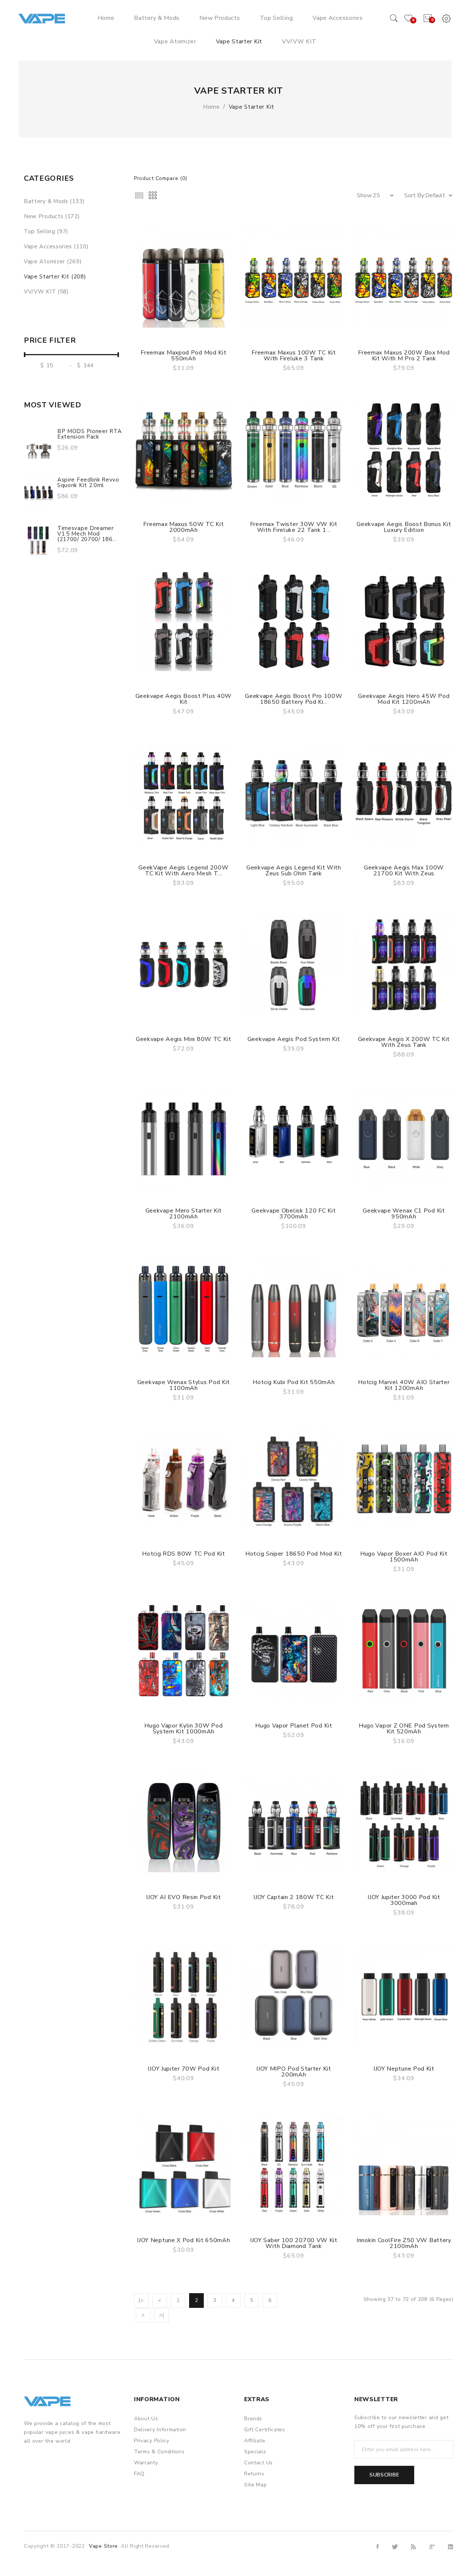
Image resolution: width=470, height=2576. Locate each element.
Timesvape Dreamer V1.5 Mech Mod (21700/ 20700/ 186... (87, 534)
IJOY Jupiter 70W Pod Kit (183, 2069)
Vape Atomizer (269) (53, 262)
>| (161, 2315)
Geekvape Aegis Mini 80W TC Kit (184, 1039)
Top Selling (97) (46, 231)
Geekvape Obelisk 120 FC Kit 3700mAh (294, 1214)
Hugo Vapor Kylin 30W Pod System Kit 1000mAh (183, 1729)
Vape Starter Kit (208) (55, 277)
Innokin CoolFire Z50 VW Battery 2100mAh (404, 2243)
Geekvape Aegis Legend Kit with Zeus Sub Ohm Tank (294, 871)
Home (211, 107)
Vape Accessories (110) (56, 246)
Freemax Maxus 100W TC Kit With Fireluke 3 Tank (294, 356)
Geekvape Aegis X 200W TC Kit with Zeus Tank (404, 1042)
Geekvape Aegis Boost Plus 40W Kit (184, 699)
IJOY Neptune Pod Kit (404, 2069)
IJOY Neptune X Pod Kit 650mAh (183, 2240)
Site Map (256, 2485)
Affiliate (255, 2441)
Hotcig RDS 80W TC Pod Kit (184, 1554)
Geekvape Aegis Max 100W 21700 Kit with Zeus (404, 871)
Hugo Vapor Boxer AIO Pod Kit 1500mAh (404, 1557)
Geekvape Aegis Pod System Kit (294, 1039)
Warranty (146, 2463)
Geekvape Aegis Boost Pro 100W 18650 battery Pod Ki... (294, 699)
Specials (255, 2452)
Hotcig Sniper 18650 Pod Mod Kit (294, 1554)
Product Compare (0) (160, 178)
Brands (253, 2419)
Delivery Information (160, 2430)
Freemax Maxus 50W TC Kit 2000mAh (183, 527)
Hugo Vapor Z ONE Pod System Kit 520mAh (404, 1729)
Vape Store (103, 2546)
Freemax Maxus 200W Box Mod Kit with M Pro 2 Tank (404, 356)
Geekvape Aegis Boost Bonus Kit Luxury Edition (404, 527)
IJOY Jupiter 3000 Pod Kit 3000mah (404, 1900)
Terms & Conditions (159, 2452)
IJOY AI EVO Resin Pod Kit (184, 1897)
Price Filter (50, 341)
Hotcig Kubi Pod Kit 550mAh (294, 1382)
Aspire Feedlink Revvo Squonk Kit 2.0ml (88, 482)
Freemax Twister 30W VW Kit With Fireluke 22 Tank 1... (294, 527)
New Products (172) (52, 216)
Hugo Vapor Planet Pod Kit (294, 1726)
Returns (254, 2474)
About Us (146, 2419)
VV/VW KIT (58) (46, 292)
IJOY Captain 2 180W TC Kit (294, 1897)
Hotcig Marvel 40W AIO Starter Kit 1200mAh (404, 1385)
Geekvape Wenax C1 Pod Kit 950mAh (404, 1214)
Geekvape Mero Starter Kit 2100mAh (184, 1214)
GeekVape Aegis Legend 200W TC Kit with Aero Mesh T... (183, 871)
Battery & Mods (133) (54, 201)
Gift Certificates (265, 2430)
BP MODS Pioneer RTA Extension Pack (89, 434)
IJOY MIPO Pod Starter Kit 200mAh (294, 2072)
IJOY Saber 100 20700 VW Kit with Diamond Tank (294, 2243)
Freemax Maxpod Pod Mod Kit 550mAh (183, 356)
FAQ (139, 2474)
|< (141, 2300)
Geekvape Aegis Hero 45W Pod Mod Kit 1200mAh (404, 699)
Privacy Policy (152, 2441)
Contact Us (258, 2463)
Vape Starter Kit (252, 107)
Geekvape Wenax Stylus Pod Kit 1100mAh (184, 1385)
